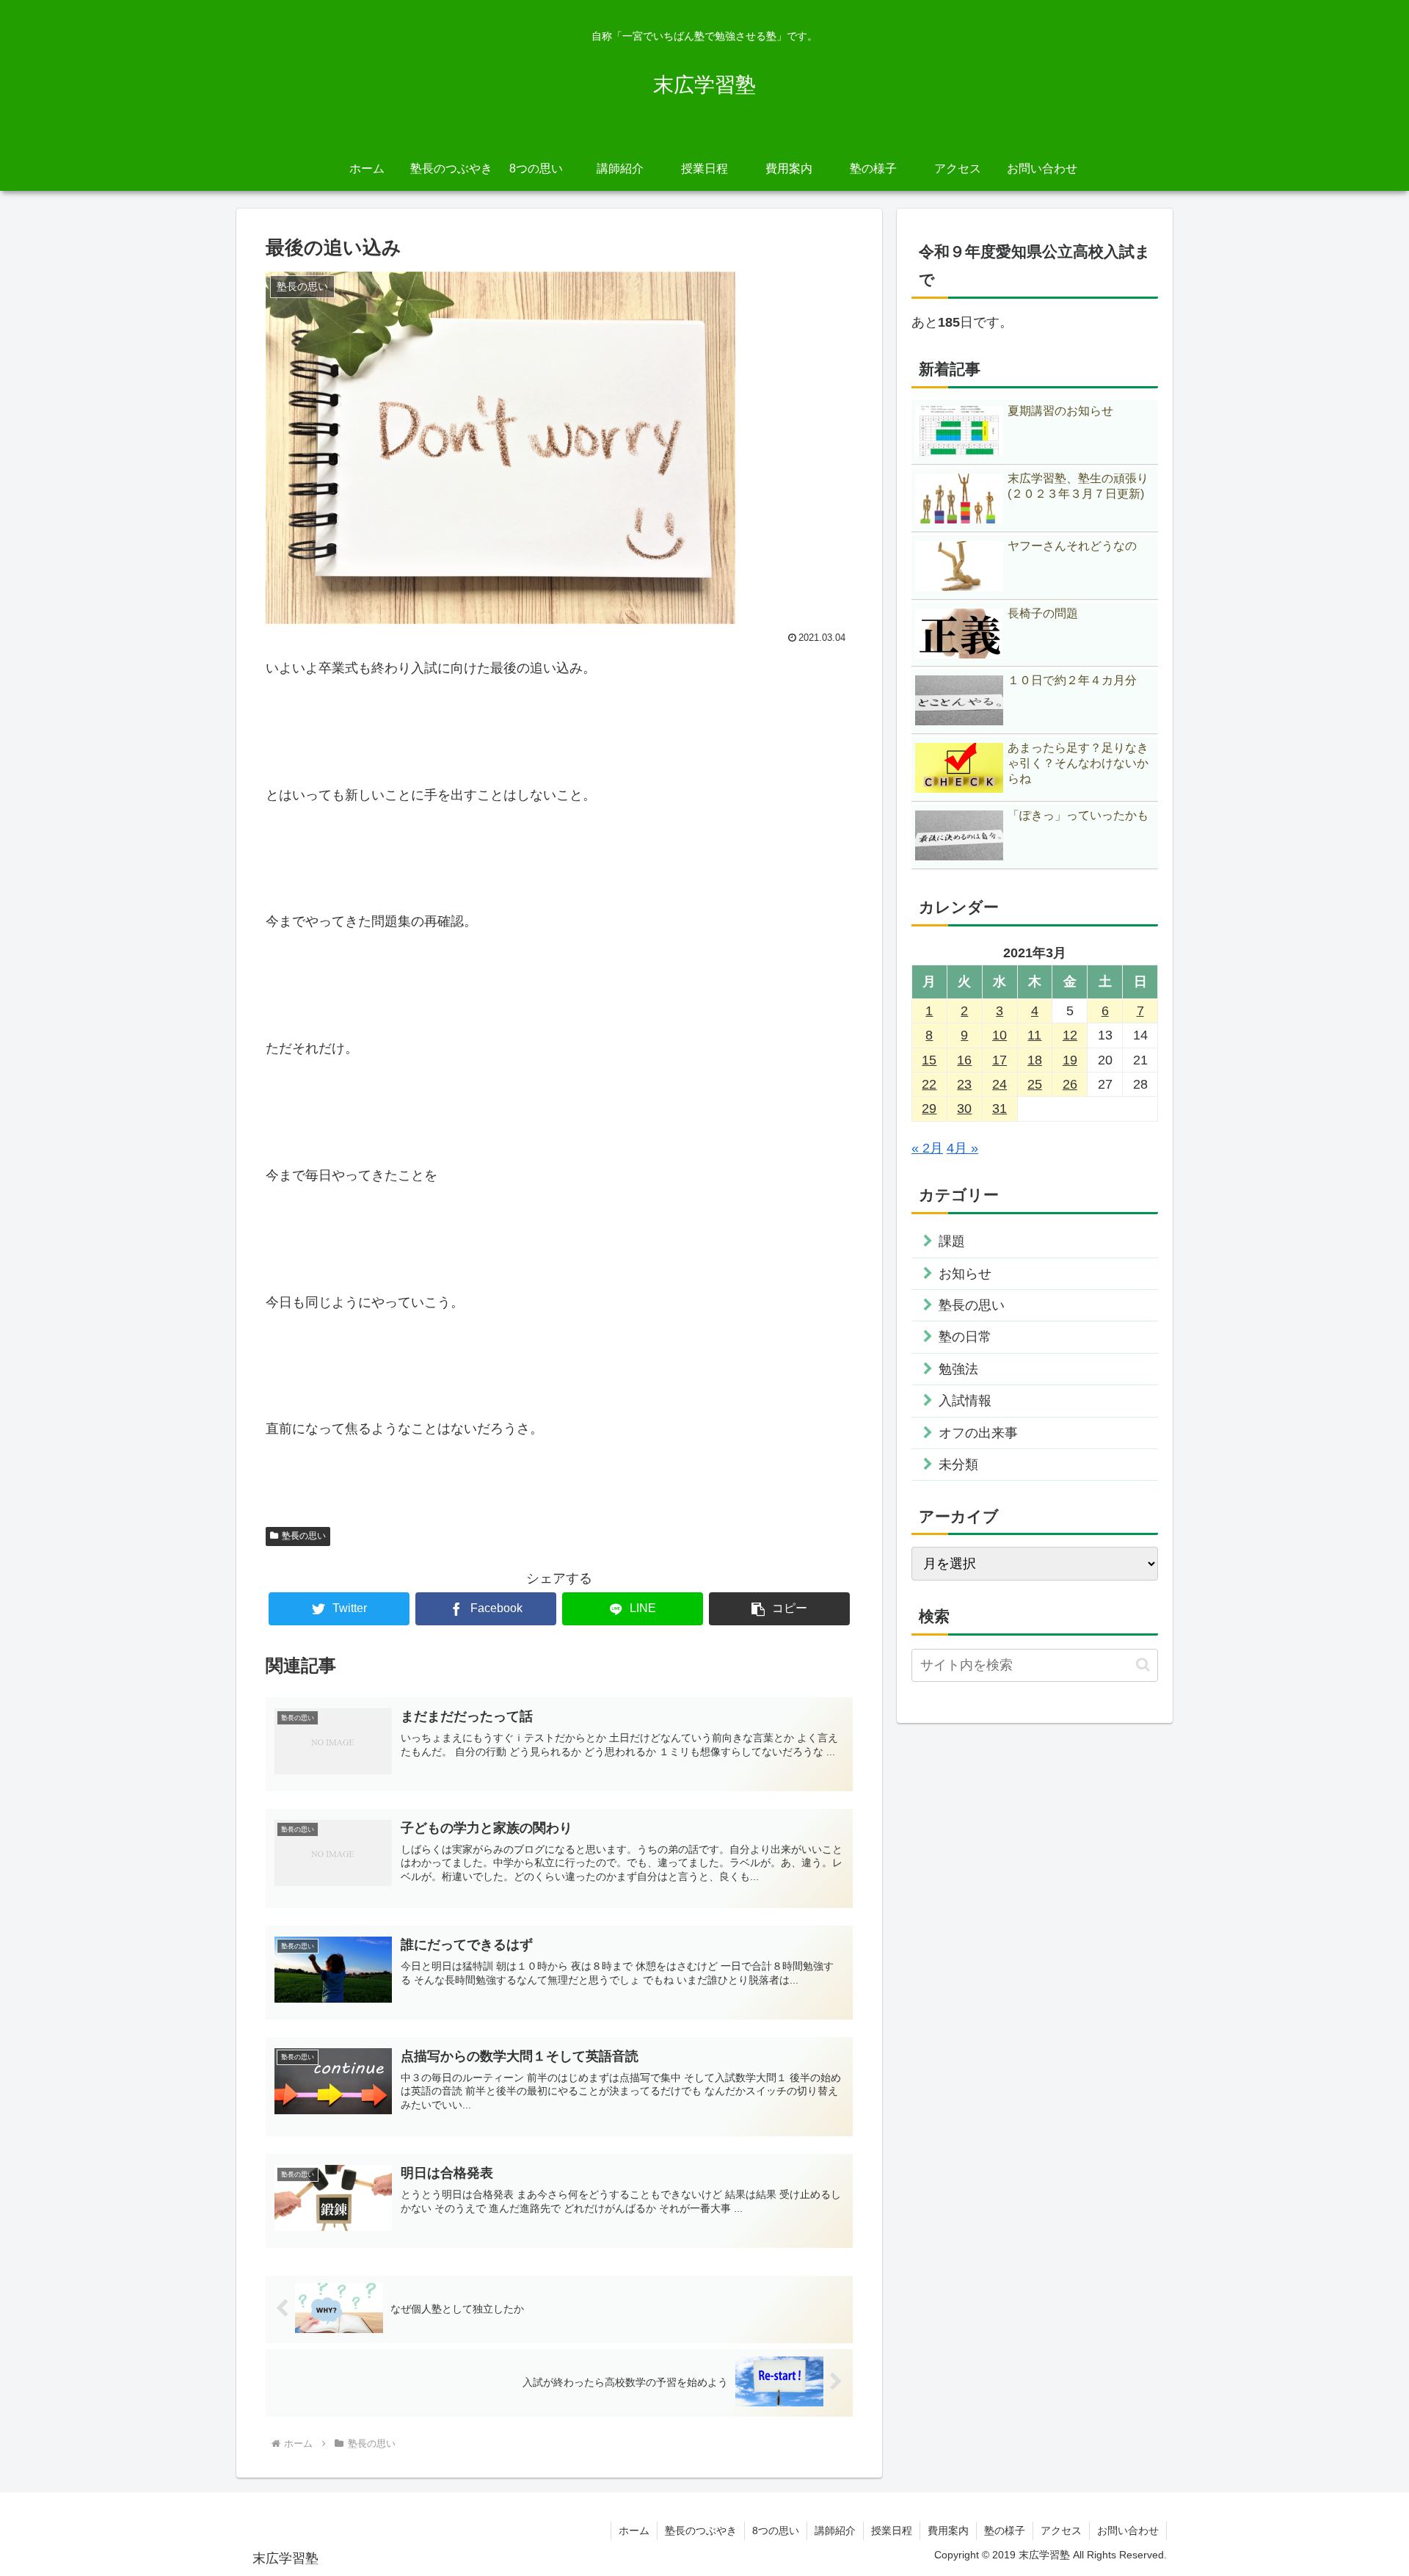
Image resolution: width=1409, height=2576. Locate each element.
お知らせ (965, 1274)
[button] (779, 1609)
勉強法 (958, 1369)
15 (929, 1060)
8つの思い (776, 2530)
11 (1034, 1035)
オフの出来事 (978, 1433)
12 (1070, 1035)
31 (1000, 1109)
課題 (952, 1241)
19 (1070, 1060)
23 (964, 1084)
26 (1070, 1084)
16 (964, 1060)
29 (929, 1109)
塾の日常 (965, 1337)
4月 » (962, 1148)
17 (1000, 1060)
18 (1035, 1060)
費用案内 (948, 2530)
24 (1000, 1084)
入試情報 (965, 1401)
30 (964, 1109)
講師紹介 (835, 2530)
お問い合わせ (1128, 2530)
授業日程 (892, 2530)
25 (1035, 1084)
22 (929, 1084)
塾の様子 (1005, 2530)
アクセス (1061, 2530)
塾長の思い (304, 1536)
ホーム (634, 2530)
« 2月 (927, 1148)
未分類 (958, 1465)
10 (1000, 1035)
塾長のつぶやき (701, 2530)
